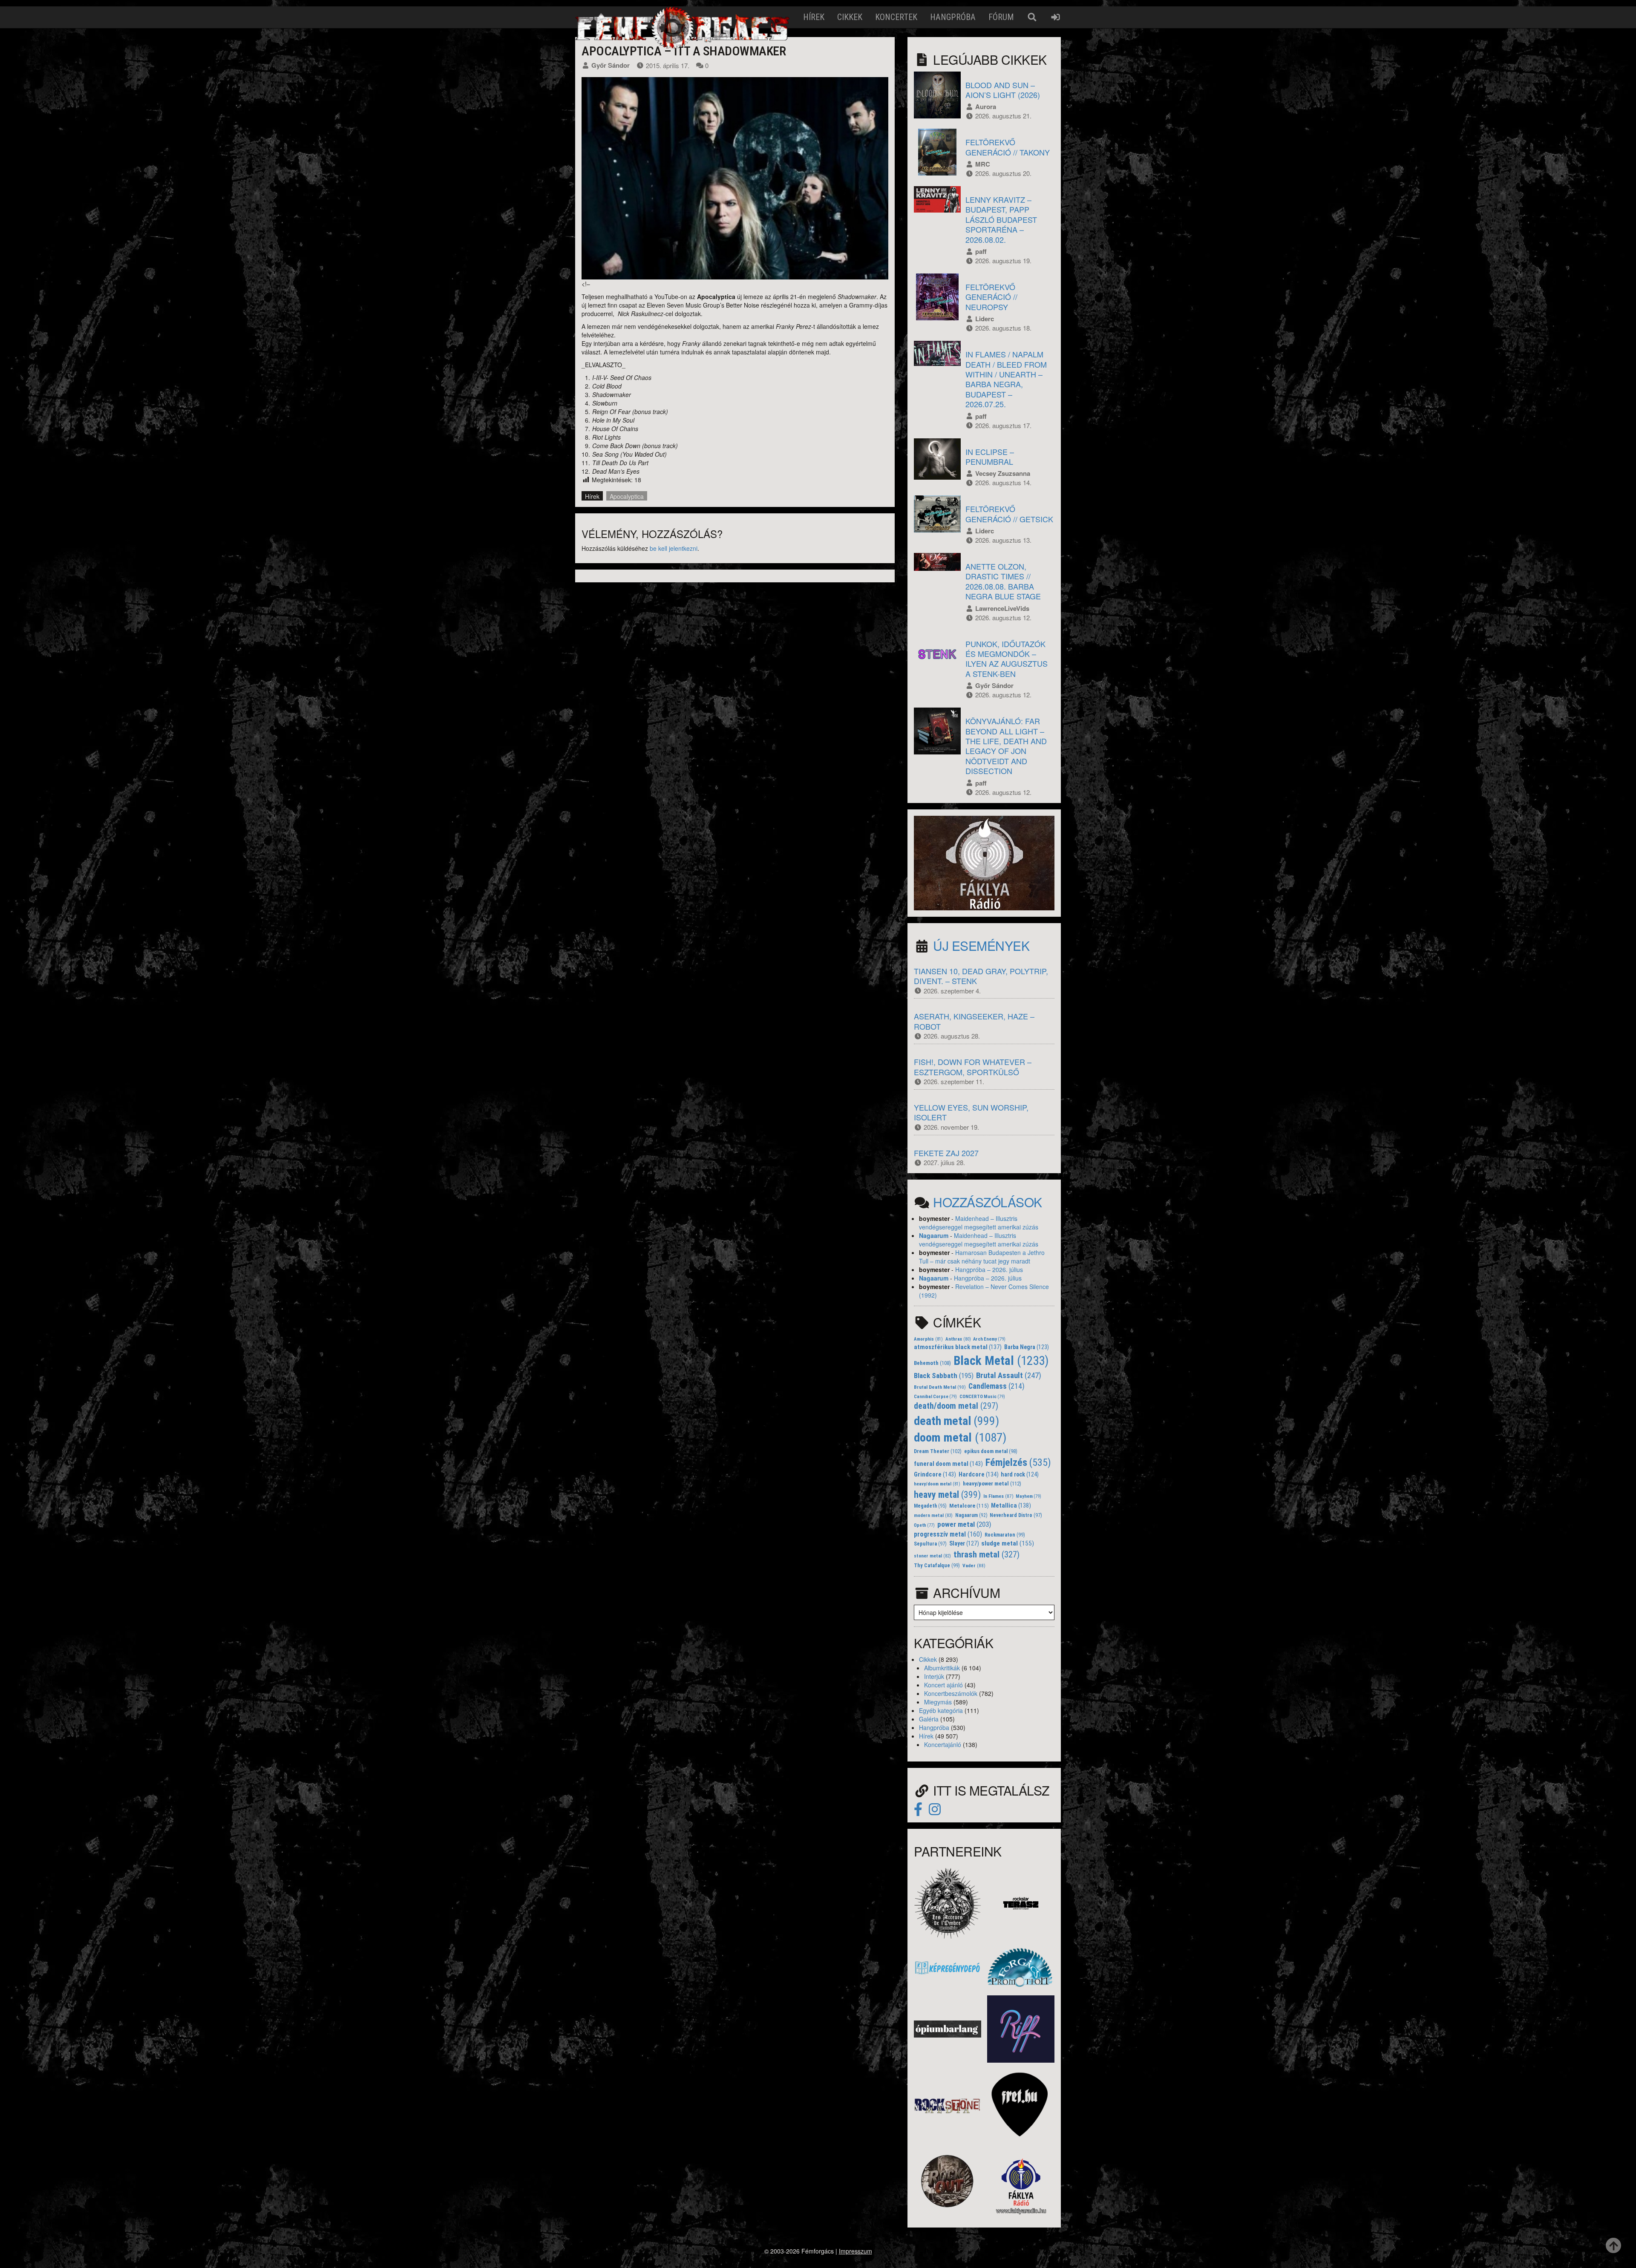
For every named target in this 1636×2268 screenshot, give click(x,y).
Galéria (929, 1719)
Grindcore (935, 1474)
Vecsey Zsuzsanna (1003, 473)
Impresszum (855, 2251)
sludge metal (1008, 1543)
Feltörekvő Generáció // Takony (1008, 147)
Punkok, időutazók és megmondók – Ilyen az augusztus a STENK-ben (1007, 659)
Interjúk (934, 1676)
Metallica (1011, 1506)
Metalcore (969, 1506)
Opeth (924, 1525)
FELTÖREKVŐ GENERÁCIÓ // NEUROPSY (991, 297)
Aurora (986, 106)
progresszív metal (948, 1534)
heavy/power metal (992, 1484)
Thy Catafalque (937, 1566)
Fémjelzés (1018, 1462)
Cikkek (850, 17)
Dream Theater (938, 1451)
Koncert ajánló (943, 1685)
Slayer (964, 1543)
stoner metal (932, 1556)
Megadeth (930, 1506)
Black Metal (1001, 1361)
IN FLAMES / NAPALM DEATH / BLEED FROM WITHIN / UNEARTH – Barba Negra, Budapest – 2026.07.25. (1006, 379)
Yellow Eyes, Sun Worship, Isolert (971, 1112)
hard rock (1020, 1474)
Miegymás (938, 1702)
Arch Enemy (989, 1339)
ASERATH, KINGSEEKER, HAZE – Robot (974, 1021)
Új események (981, 945)
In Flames (998, 1496)
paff (981, 251)
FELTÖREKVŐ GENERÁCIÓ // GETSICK (1009, 514)
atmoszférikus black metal (958, 1347)
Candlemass (997, 1386)
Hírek (814, 17)
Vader (974, 1566)
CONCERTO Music (982, 1397)
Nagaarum (934, 1235)
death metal (956, 1421)
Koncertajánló (943, 1744)
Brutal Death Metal (940, 1387)
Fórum (1001, 17)
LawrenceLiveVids (1002, 608)
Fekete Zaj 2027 (946, 1153)
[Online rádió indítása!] (984, 862)
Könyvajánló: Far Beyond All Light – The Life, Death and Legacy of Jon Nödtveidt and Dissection (1006, 746)
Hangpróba (953, 17)
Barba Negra (1027, 1347)
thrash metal (986, 1554)
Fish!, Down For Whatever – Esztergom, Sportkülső (973, 1066)
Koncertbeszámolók (951, 1693)
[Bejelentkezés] (1056, 17)
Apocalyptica (627, 496)
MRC (983, 164)
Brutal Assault (1009, 1376)
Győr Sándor (611, 65)
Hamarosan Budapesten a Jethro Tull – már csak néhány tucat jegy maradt (982, 1257)
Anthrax (958, 1339)
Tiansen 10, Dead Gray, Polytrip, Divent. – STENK (981, 976)
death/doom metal (956, 1406)
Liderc (985, 319)
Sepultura (930, 1544)
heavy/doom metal (937, 1484)
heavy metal (947, 1495)
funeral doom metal (948, 1464)
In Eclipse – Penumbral (990, 456)
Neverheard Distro (1016, 1515)
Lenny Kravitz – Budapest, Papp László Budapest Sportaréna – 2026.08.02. (1001, 219)
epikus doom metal (991, 1451)
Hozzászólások (988, 1202)
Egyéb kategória (941, 1710)
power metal (964, 1524)
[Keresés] (1032, 17)
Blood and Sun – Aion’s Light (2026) (1003, 90)
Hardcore (979, 1475)
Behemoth (932, 1363)
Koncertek (896, 17)
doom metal (960, 1438)
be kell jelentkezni (674, 548)
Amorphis (928, 1339)
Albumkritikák (942, 1668)
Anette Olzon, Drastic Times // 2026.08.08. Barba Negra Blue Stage (1003, 581)
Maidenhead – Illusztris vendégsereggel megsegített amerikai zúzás (979, 1223)
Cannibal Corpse (935, 1397)
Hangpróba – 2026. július (989, 1269)
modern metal (933, 1515)
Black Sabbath (944, 1376)
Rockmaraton (1005, 1535)
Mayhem (1028, 1496)
